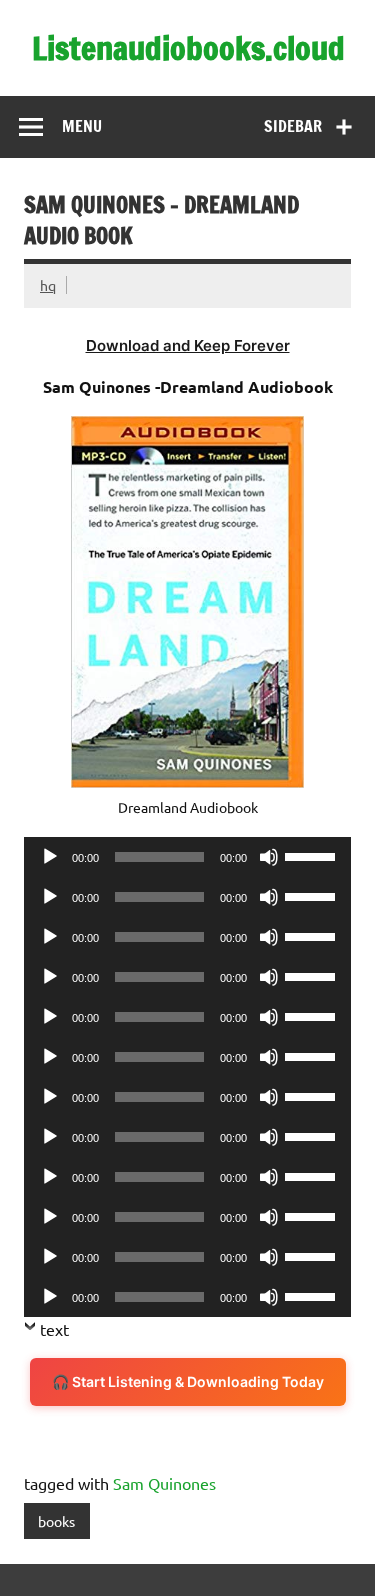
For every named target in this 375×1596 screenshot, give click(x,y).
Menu (82, 126)
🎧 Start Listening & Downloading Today (188, 1381)
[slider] (313, 855)
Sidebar (293, 126)
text (54, 1329)
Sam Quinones (164, 1483)
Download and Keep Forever (188, 345)
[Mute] (269, 857)
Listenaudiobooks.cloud (188, 48)
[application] (187, 857)
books (56, 1521)
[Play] (50, 857)
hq (48, 285)
